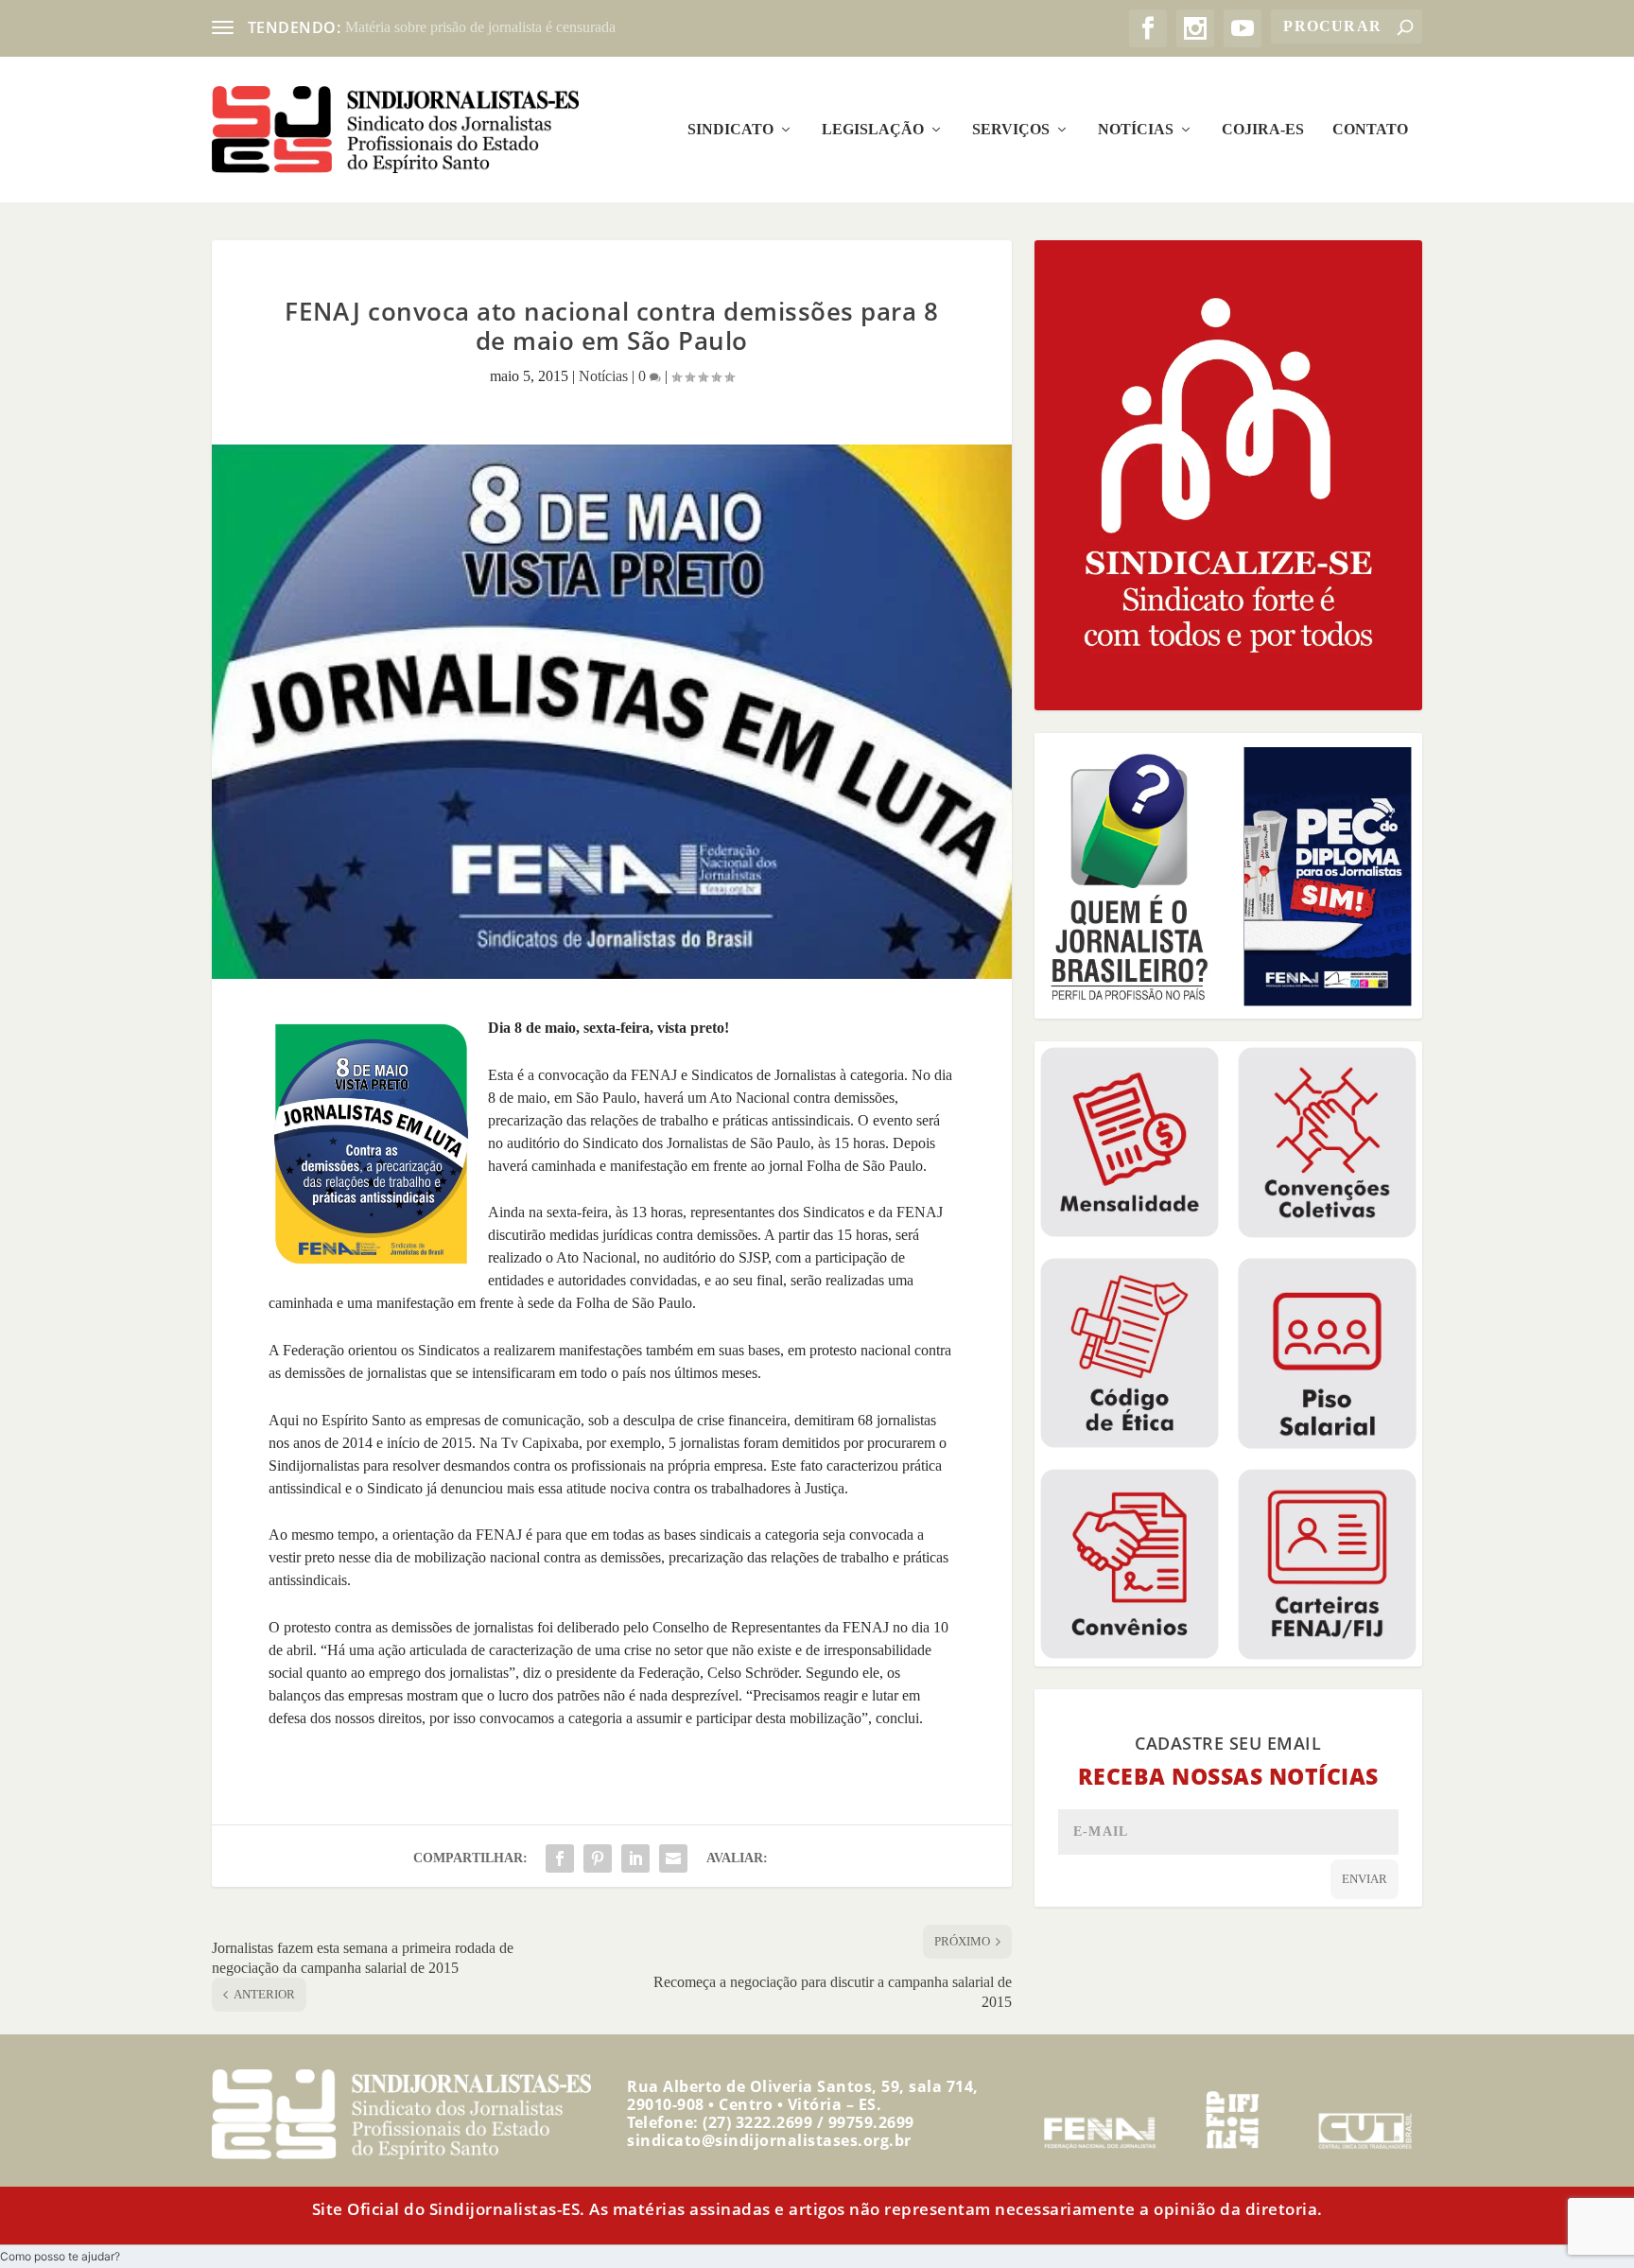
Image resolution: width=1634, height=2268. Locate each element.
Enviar (1365, 1879)
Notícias (1136, 130)
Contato (1370, 130)
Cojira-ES (1263, 130)
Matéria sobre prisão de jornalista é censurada (480, 27)
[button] (60, 2256)
